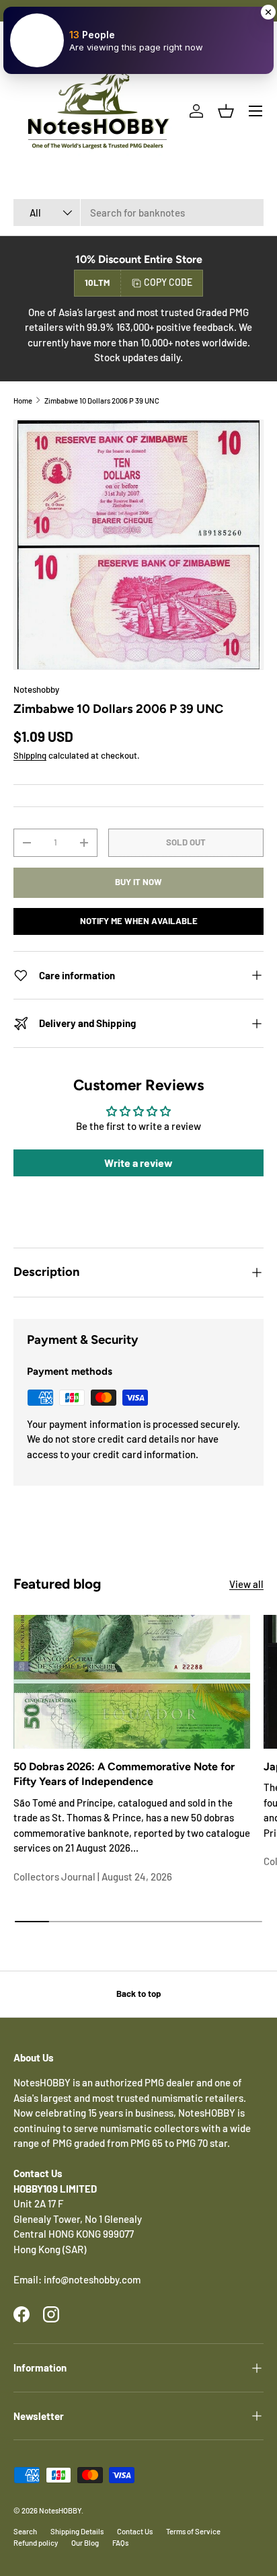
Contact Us (135, 2531)
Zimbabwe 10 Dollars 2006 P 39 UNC (102, 401)
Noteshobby (36, 689)
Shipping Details (77, 2531)
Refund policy (36, 2543)
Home (23, 401)
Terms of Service (193, 2531)
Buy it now (138, 882)
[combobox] (138, 213)
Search (25, 2531)
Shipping (30, 755)
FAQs (120, 2543)
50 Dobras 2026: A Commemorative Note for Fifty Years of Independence (124, 1774)
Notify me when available (139, 921)
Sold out (186, 842)
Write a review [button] (138, 1163)
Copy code (168, 282)
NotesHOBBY (60, 2510)
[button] (226, 111)
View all (246, 1584)
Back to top (138, 1994)
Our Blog (85, 2543)
